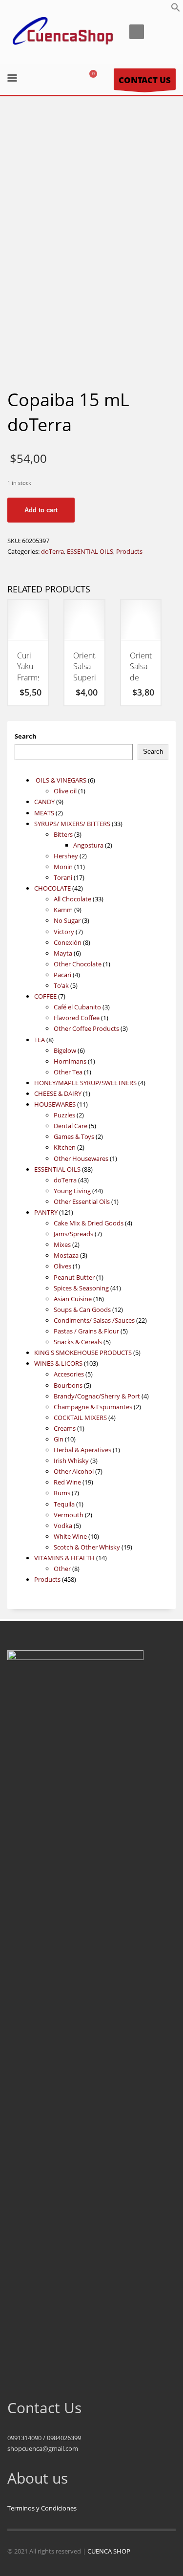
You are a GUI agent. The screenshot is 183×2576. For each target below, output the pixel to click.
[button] (176, 10)
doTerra (52, 551)
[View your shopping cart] (97, 79)
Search (26, 736)
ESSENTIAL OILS (90, 551)
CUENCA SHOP (109, 2551)
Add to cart (41, 510)
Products (129, 551)
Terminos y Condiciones (42, 2508)
